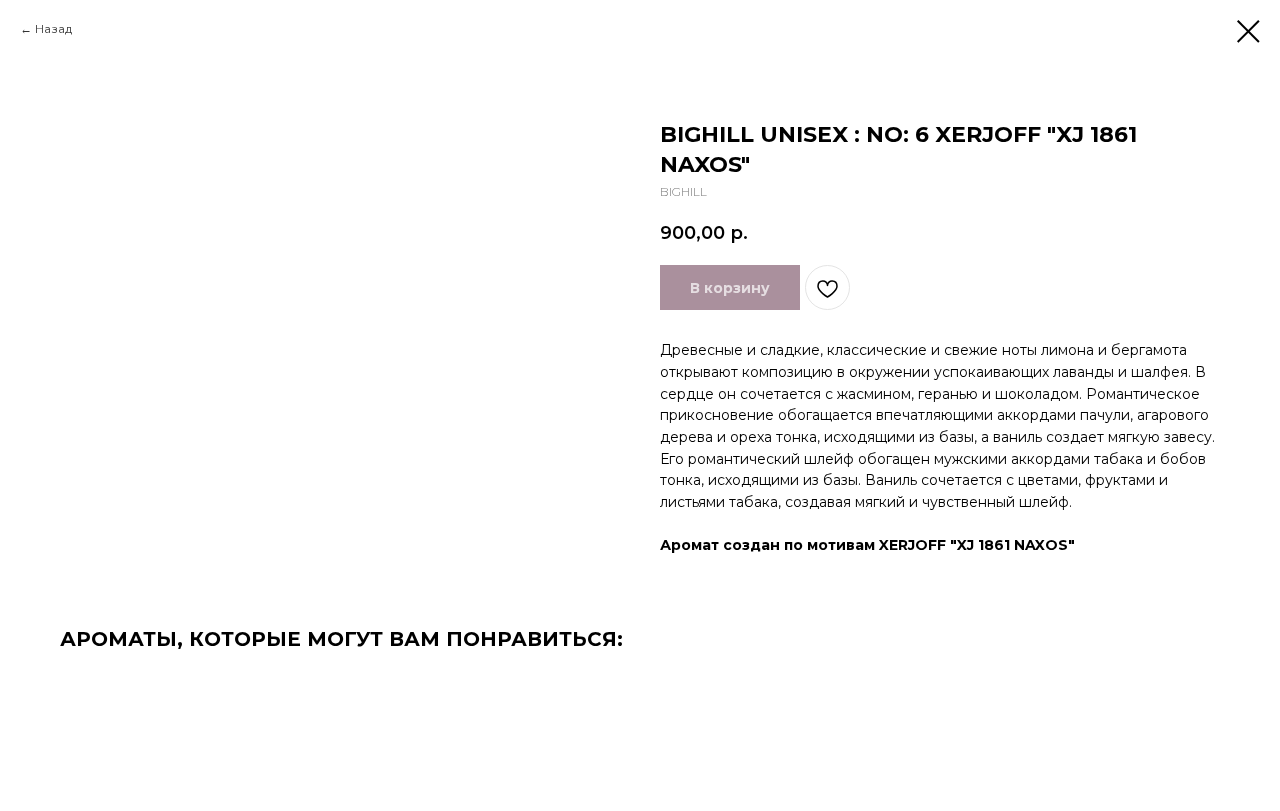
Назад (53, 28)
